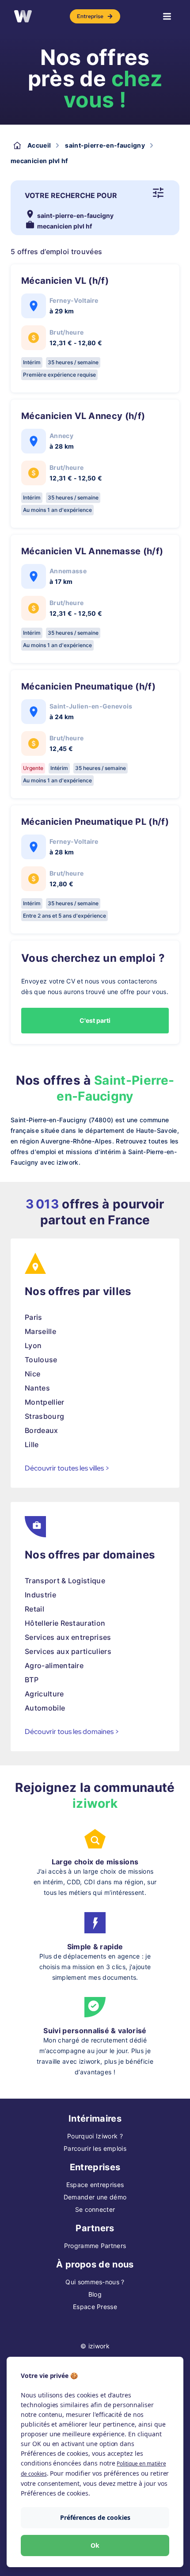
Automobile (45, 1708)
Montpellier (45, 1402)
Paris (34, 1317)
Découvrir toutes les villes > (67, 1468)
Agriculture (44, 1694)
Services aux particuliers (68, 1651)
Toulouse (41, 1360)
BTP (32, 1680)
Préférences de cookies (95, 2517)
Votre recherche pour (71, 195)
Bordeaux (42, 1430)
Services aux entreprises (68, 1637)
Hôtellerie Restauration (65, 1623)
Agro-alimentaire (54, 1665)
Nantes (37, 1388)
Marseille (40, 1331)
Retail (34, 1609)
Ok (95, 2545)
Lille (32, 1444)
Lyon (33, 1345)
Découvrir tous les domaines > (72, 1732)
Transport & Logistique (65, 1581)
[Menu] (167, 16)
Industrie (40, 1595)
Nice (32, 1374)
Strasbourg (44, 1416)
